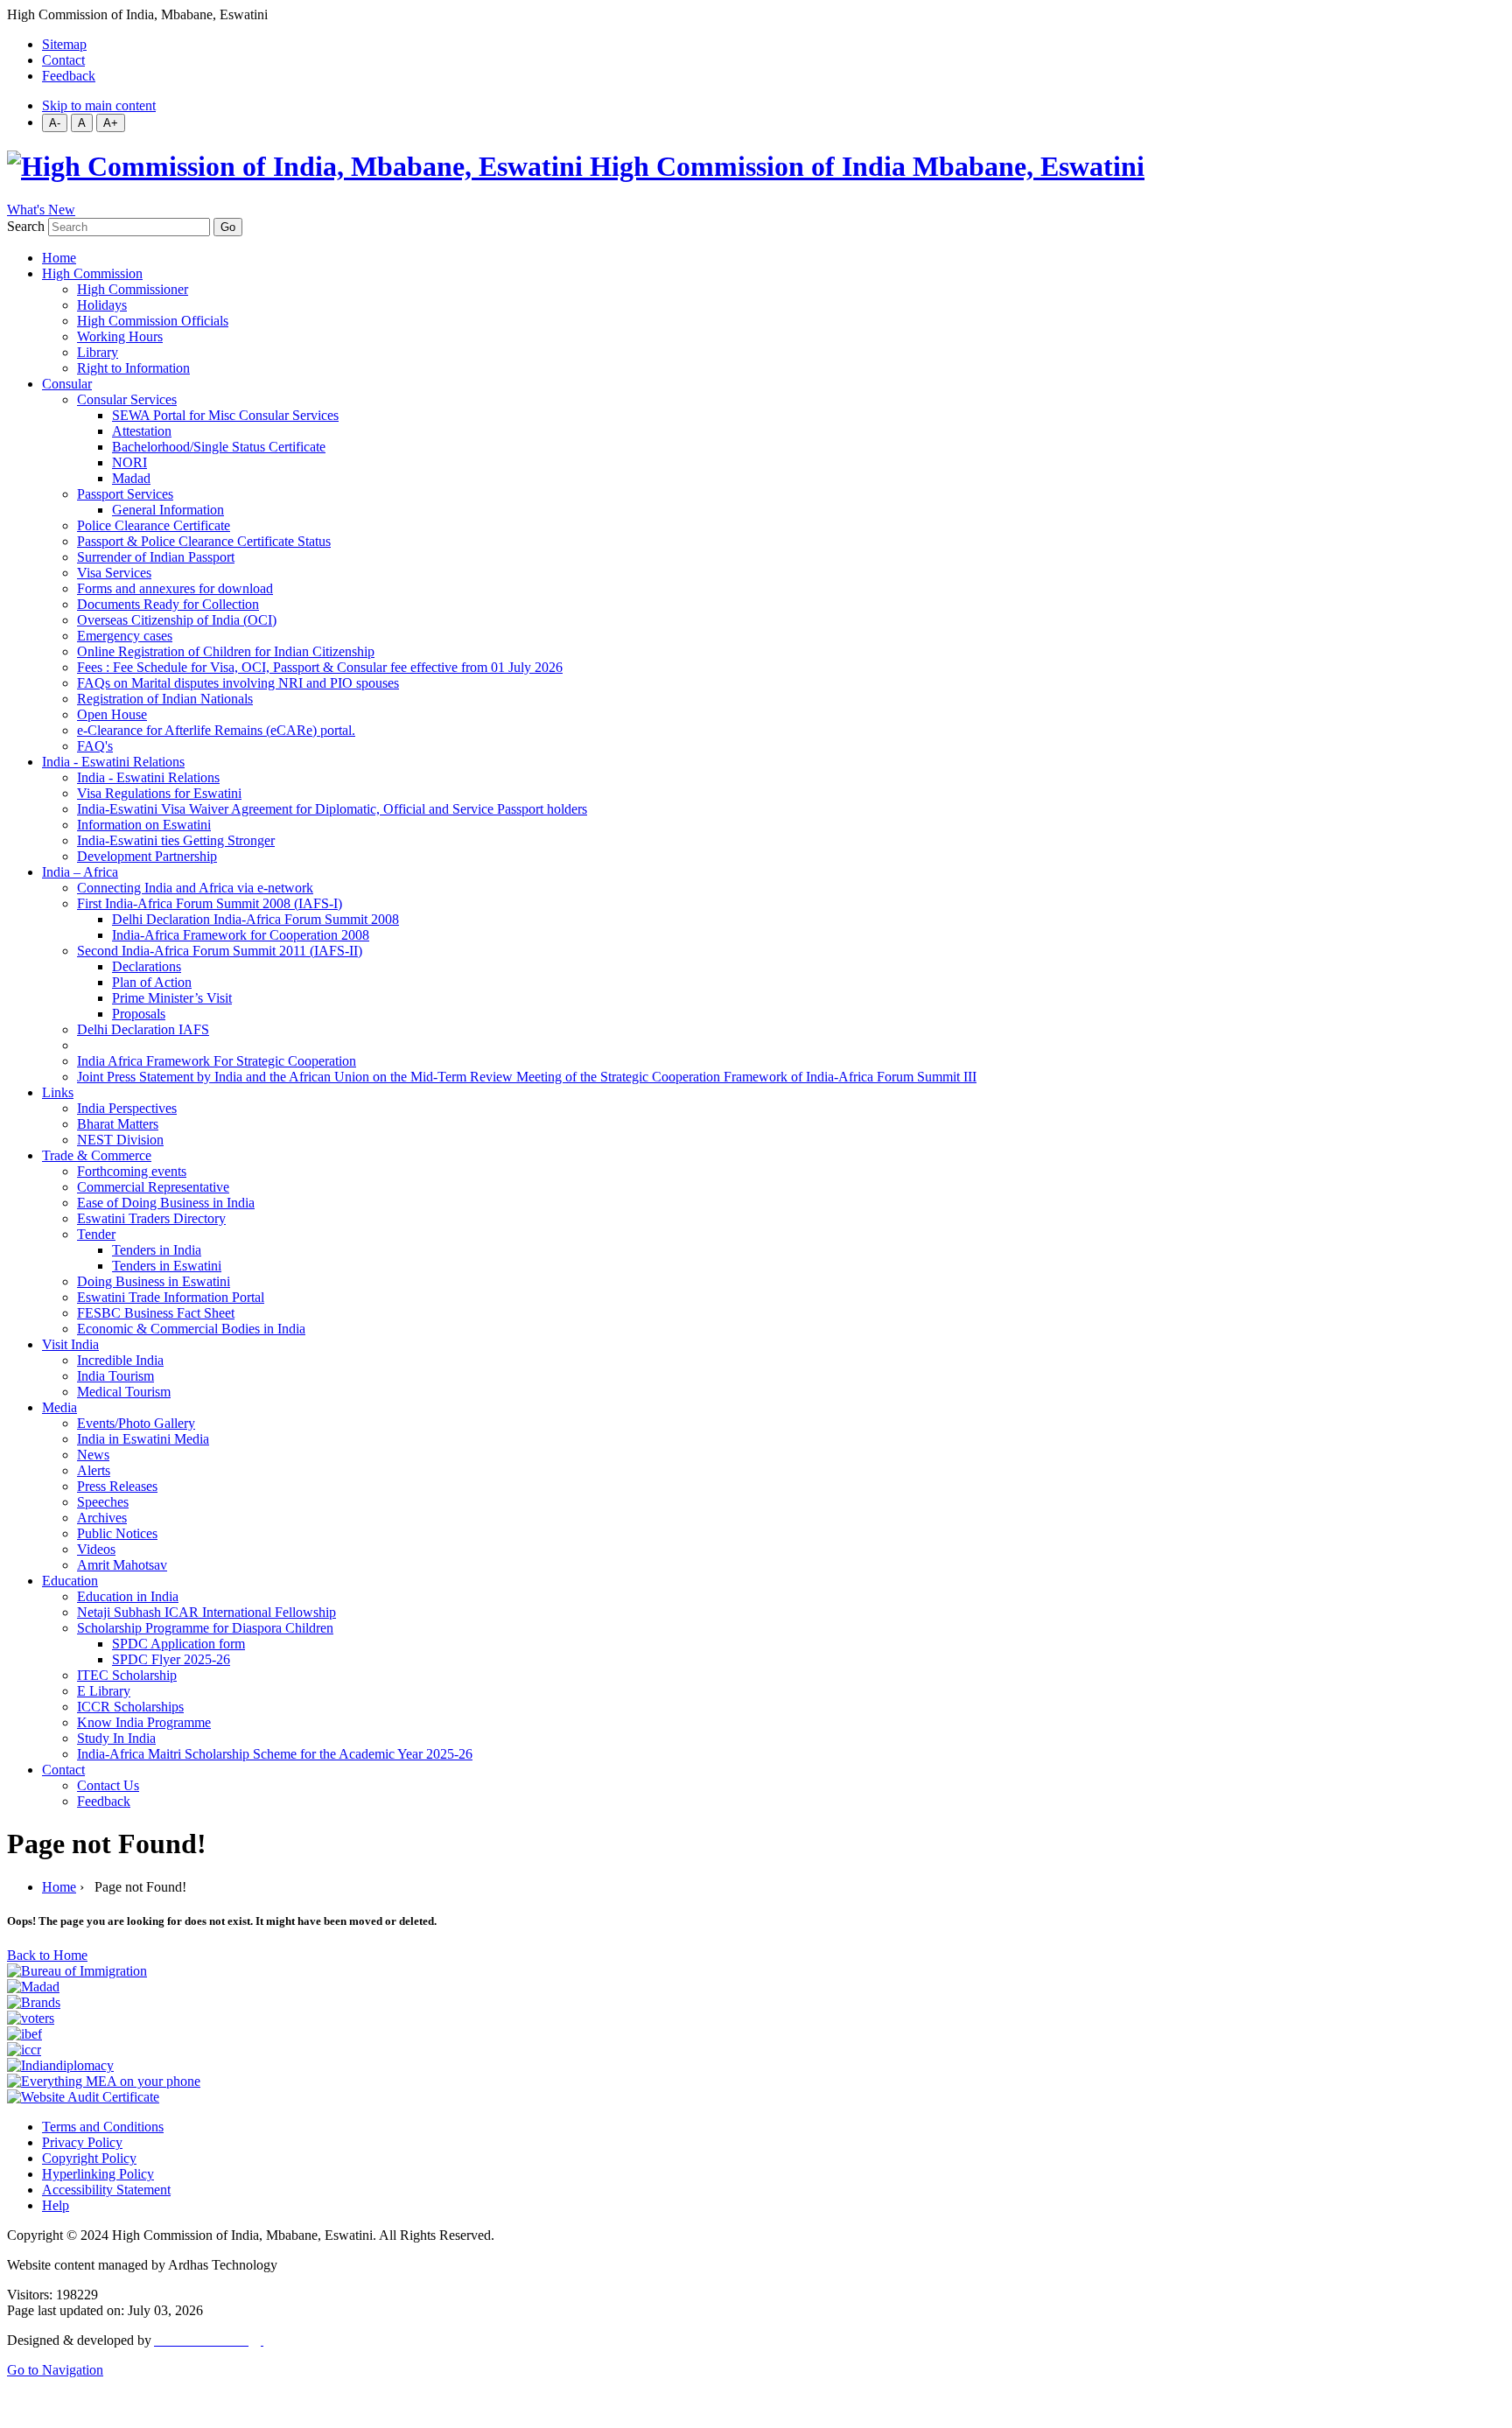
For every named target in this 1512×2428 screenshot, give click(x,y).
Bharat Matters (118, 1124)
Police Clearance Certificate (154, 525)
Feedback (69, 76)
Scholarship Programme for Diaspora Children (205, 1628)
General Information (168, 510)
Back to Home (47, 1955)
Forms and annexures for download (175, 588)
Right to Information (133, 368)
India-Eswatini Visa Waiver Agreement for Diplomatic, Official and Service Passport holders (332, 809)
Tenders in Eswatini (167, 1266)
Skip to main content (99, 105)
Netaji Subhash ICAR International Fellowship (206, 1612)
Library (98, 352)
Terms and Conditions (103, 2127)
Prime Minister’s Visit (172, 998)
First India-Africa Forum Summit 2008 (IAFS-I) (210, 903)
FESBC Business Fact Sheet (156, 1313)
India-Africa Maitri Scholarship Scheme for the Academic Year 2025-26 (275, 1754)
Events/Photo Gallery (136, 1423)
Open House (112, 714)
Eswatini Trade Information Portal (171, 1297)
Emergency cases (125, 636)
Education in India (128, 1596)
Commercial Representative (153, 1187)
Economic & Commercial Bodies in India (191, 1329)
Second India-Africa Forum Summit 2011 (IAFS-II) (220, 951)
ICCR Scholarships (130, 1707)
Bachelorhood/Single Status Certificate (219, 447)
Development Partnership (147, 856)
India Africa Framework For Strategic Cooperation (217, 1061)
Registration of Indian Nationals (165, 699)
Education (70, 1581)
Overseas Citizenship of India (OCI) (177, 620)
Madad (131, 478)
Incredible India (120, 1360)
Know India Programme (144, 1722)
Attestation (142, 431)
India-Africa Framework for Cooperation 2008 (241, 935)
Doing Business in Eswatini (154, 1281)
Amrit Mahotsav (122, 1565)
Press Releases (117, 1486)
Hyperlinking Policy (98, 2174)
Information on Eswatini (144, 825)
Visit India (70, 1344)
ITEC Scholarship (127, 1675)
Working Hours (120, 336)
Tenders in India (157, 1250)
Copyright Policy (89, 2158)
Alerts (94, 1470)
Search (26, 226)
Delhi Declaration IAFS (143, 1029)
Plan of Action (152, 982)
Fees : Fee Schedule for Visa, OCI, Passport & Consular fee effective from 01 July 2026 (320, 667)
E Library (104, 1691)
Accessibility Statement (106, 2190)
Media (59, 1407)
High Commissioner (133, 289)
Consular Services (127, 399)
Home (59, 258)
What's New (41, 210)
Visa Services (114, 573)
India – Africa (80, 872)
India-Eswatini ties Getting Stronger (176, 840)
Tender (96, 1234)
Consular (67, 384)
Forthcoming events (132, 1171)
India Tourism (115, 1376)
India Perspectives (127, 1108)
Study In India (116, 1738)
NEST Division (120, 1140)
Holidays (102, 305)
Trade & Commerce (97, 1155)
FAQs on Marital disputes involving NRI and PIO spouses (238, 683)
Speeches (103, 1502)
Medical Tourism (124, 1392)
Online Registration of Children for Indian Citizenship (226, 651)
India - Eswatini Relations (113, 762)
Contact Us (108, 1785)
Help (56, 2205)
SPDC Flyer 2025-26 (171, 1659)
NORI (129, 462)
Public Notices (117, 1533)
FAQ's (95, 746)
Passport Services (125, 494)
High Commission (92, 273)
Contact (63, 60)
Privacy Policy (82, 2142)
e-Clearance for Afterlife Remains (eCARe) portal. (216, 730)
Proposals (139, 1014)
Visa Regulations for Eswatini (159, 793)
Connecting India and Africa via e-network (195, 888)
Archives (102, 1518)
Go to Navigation (55, 2370)
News (93, 1455)
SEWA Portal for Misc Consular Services (225, 415)
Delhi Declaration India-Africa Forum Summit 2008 (255, 919)
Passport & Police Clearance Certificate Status (204, 541)
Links (58, 1092)
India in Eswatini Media (143, 1439)
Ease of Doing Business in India (166, 1203)
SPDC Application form (178, 1644)
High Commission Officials (153, 321)
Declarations (147, 966)
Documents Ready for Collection (168, 604)
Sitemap (64, 44)
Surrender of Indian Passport (156, 557)
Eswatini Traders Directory (151, 1218)
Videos (96, 1549)
